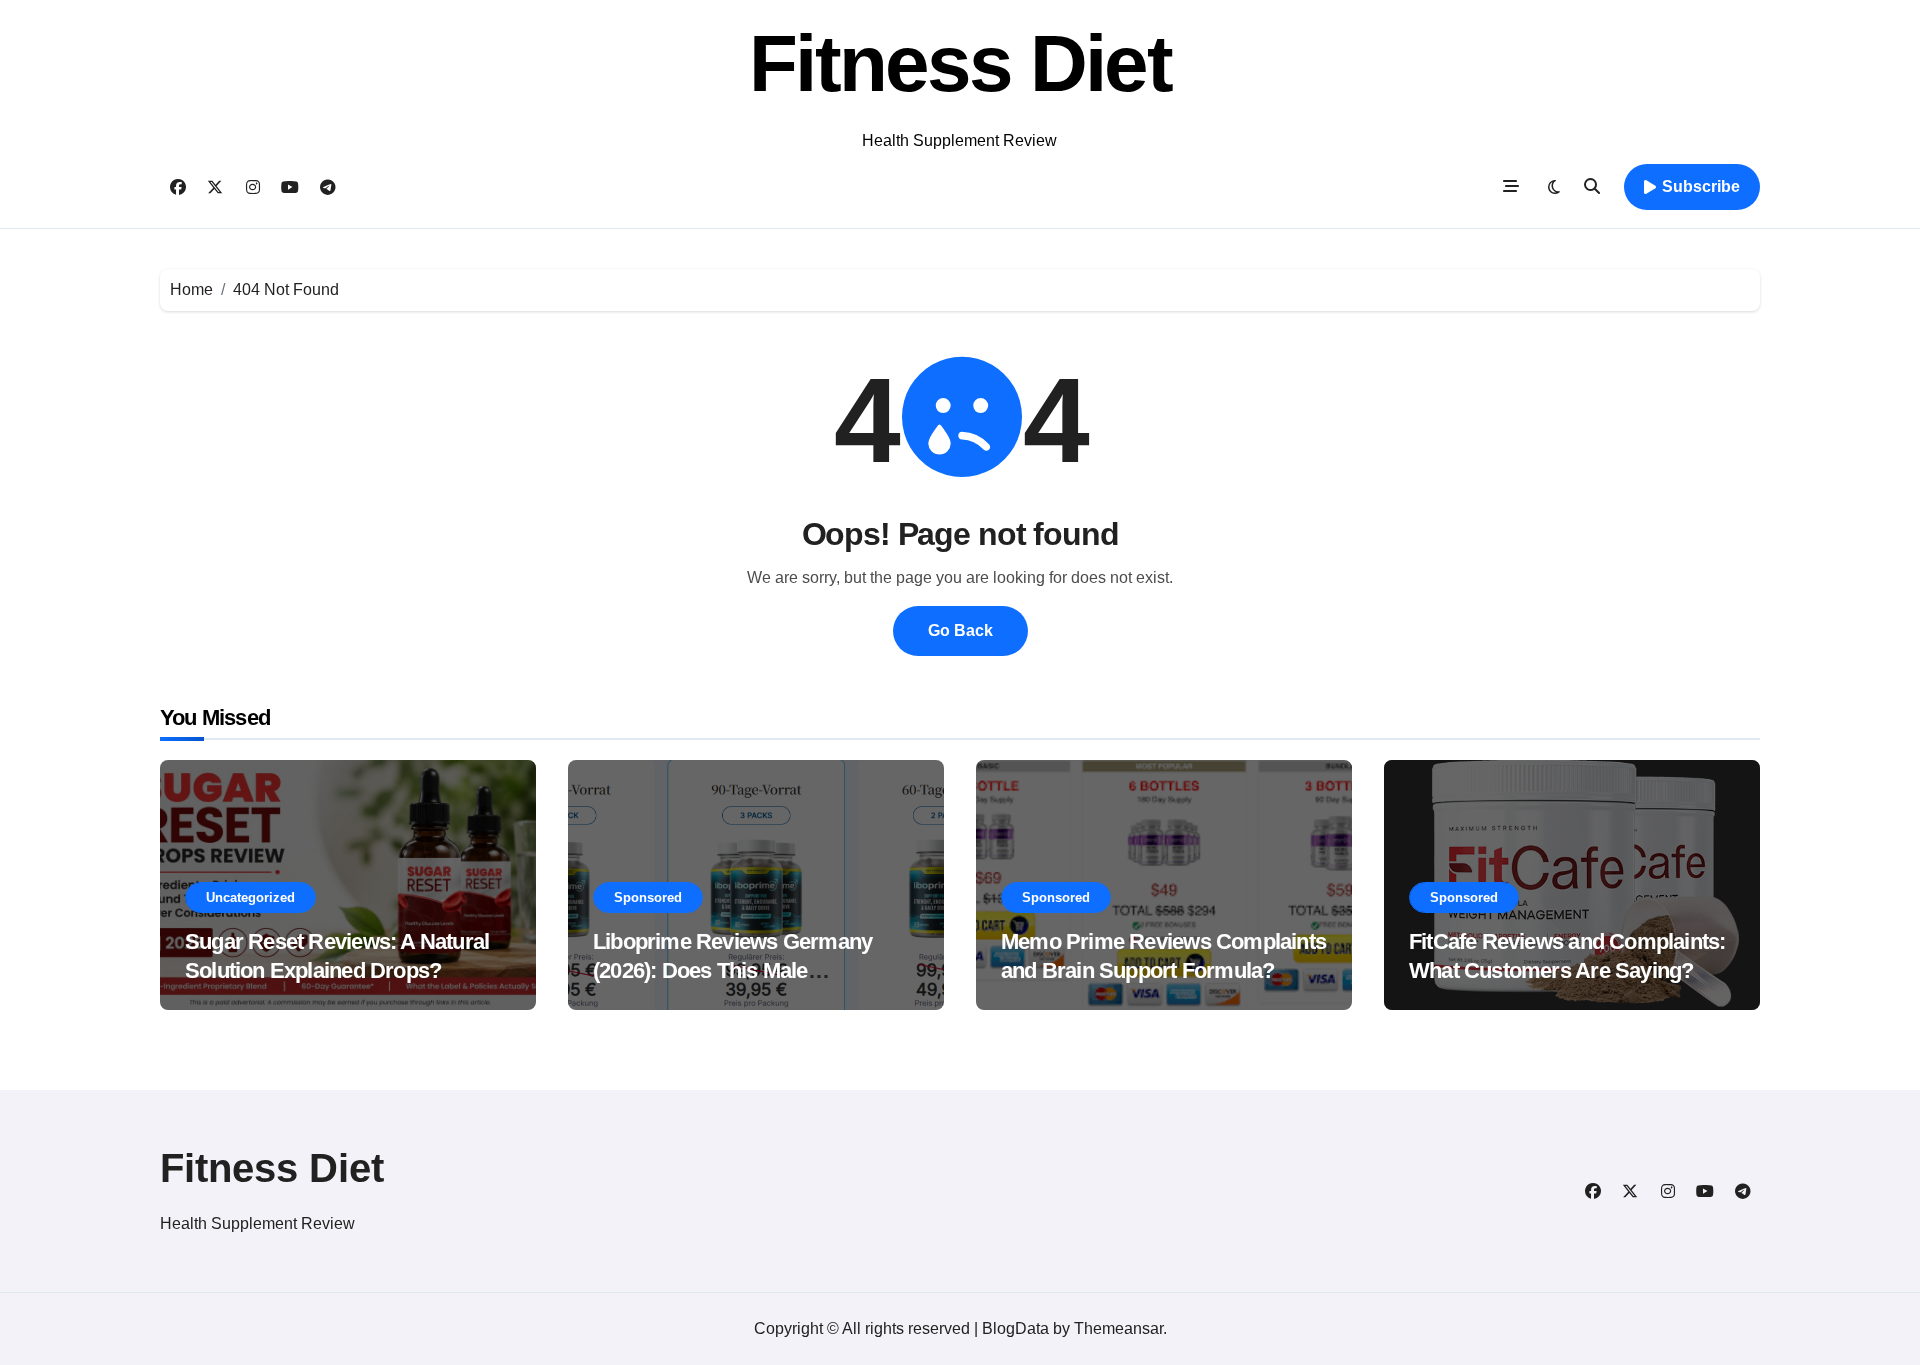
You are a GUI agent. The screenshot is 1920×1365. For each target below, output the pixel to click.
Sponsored (648, 897)
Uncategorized (250, 897)
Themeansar (1118, 1328)
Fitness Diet (959, 63)
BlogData (1015, 1328)
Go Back (960, 630)
